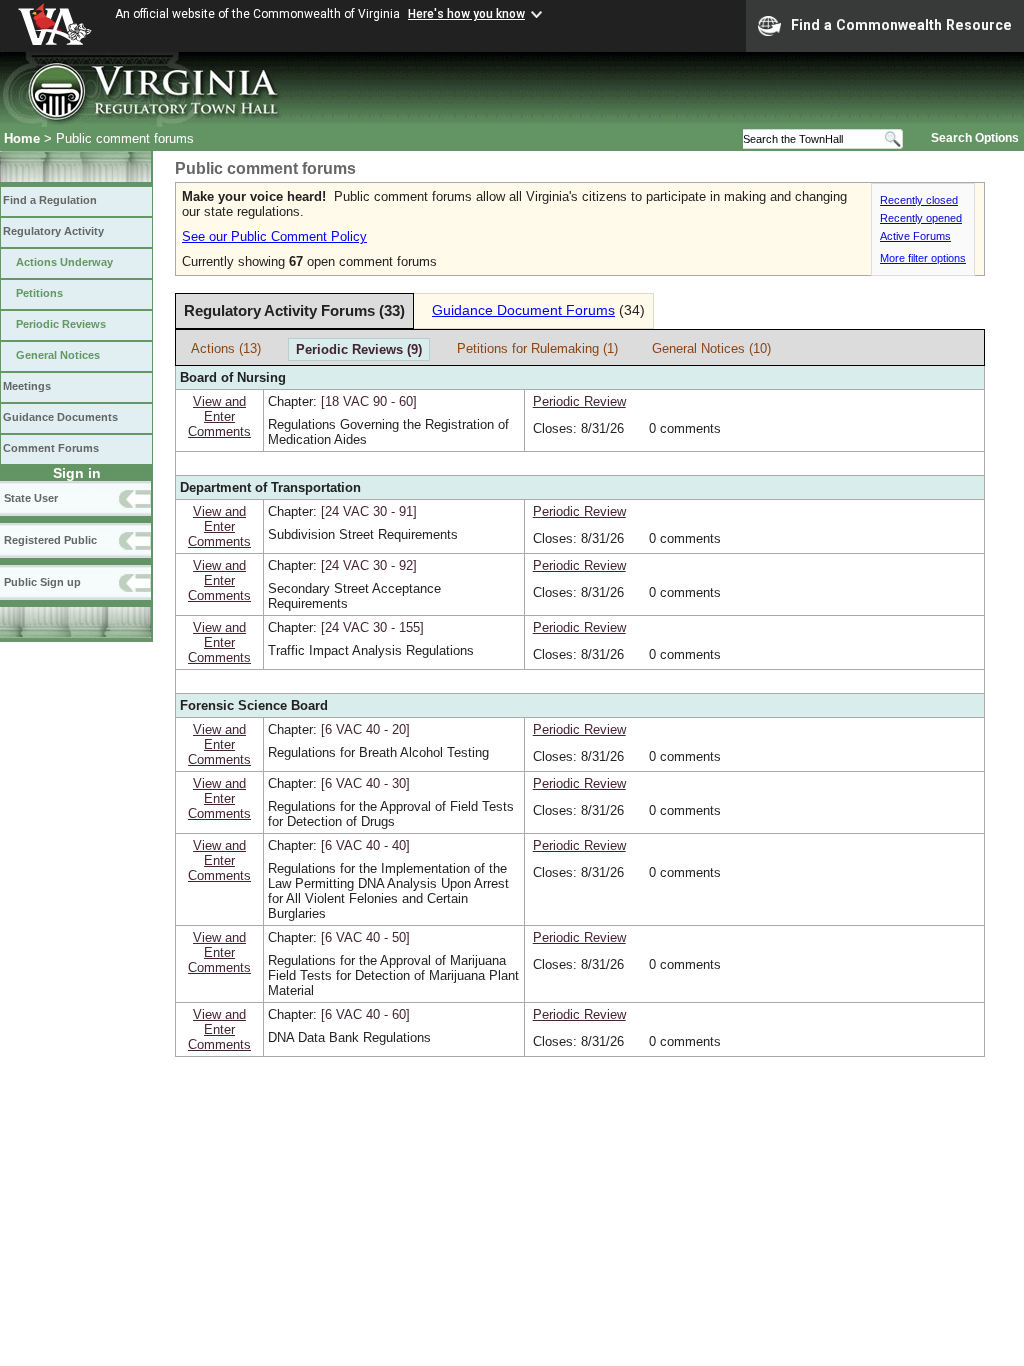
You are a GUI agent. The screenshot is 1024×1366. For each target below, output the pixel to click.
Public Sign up (42, 582)
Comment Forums (51, 448)
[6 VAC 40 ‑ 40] (365, 845)
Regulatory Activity (53, 231)
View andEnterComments (219, 416)
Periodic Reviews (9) (359, 349)
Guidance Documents (60, 417)
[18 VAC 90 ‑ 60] (369, 401)
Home (22, 138)
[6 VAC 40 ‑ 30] (365, 783)
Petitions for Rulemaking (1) (537, 348)
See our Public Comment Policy (274, 236)
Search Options (975, 138)
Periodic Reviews (61, 324)
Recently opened (921, 218)
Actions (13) (226, 348)
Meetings (27, 386)
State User (31, 498)
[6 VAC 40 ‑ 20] (365, 729)
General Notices (58, 355)
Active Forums (915, 236)
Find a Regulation (50, 200)
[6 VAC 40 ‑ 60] (365, 1014)
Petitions (39, 293)
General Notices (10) (711, 348)
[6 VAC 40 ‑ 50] (365, 937)
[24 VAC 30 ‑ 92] (369, 565)
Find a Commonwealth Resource (901, 25)
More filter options (923, 258)
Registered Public (50, 540)
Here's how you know (466, 14)
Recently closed (919, 200)
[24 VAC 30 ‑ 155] (372, 627)
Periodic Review (579, 401)
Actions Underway (64, 262)
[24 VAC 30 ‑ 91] (369, 511)
